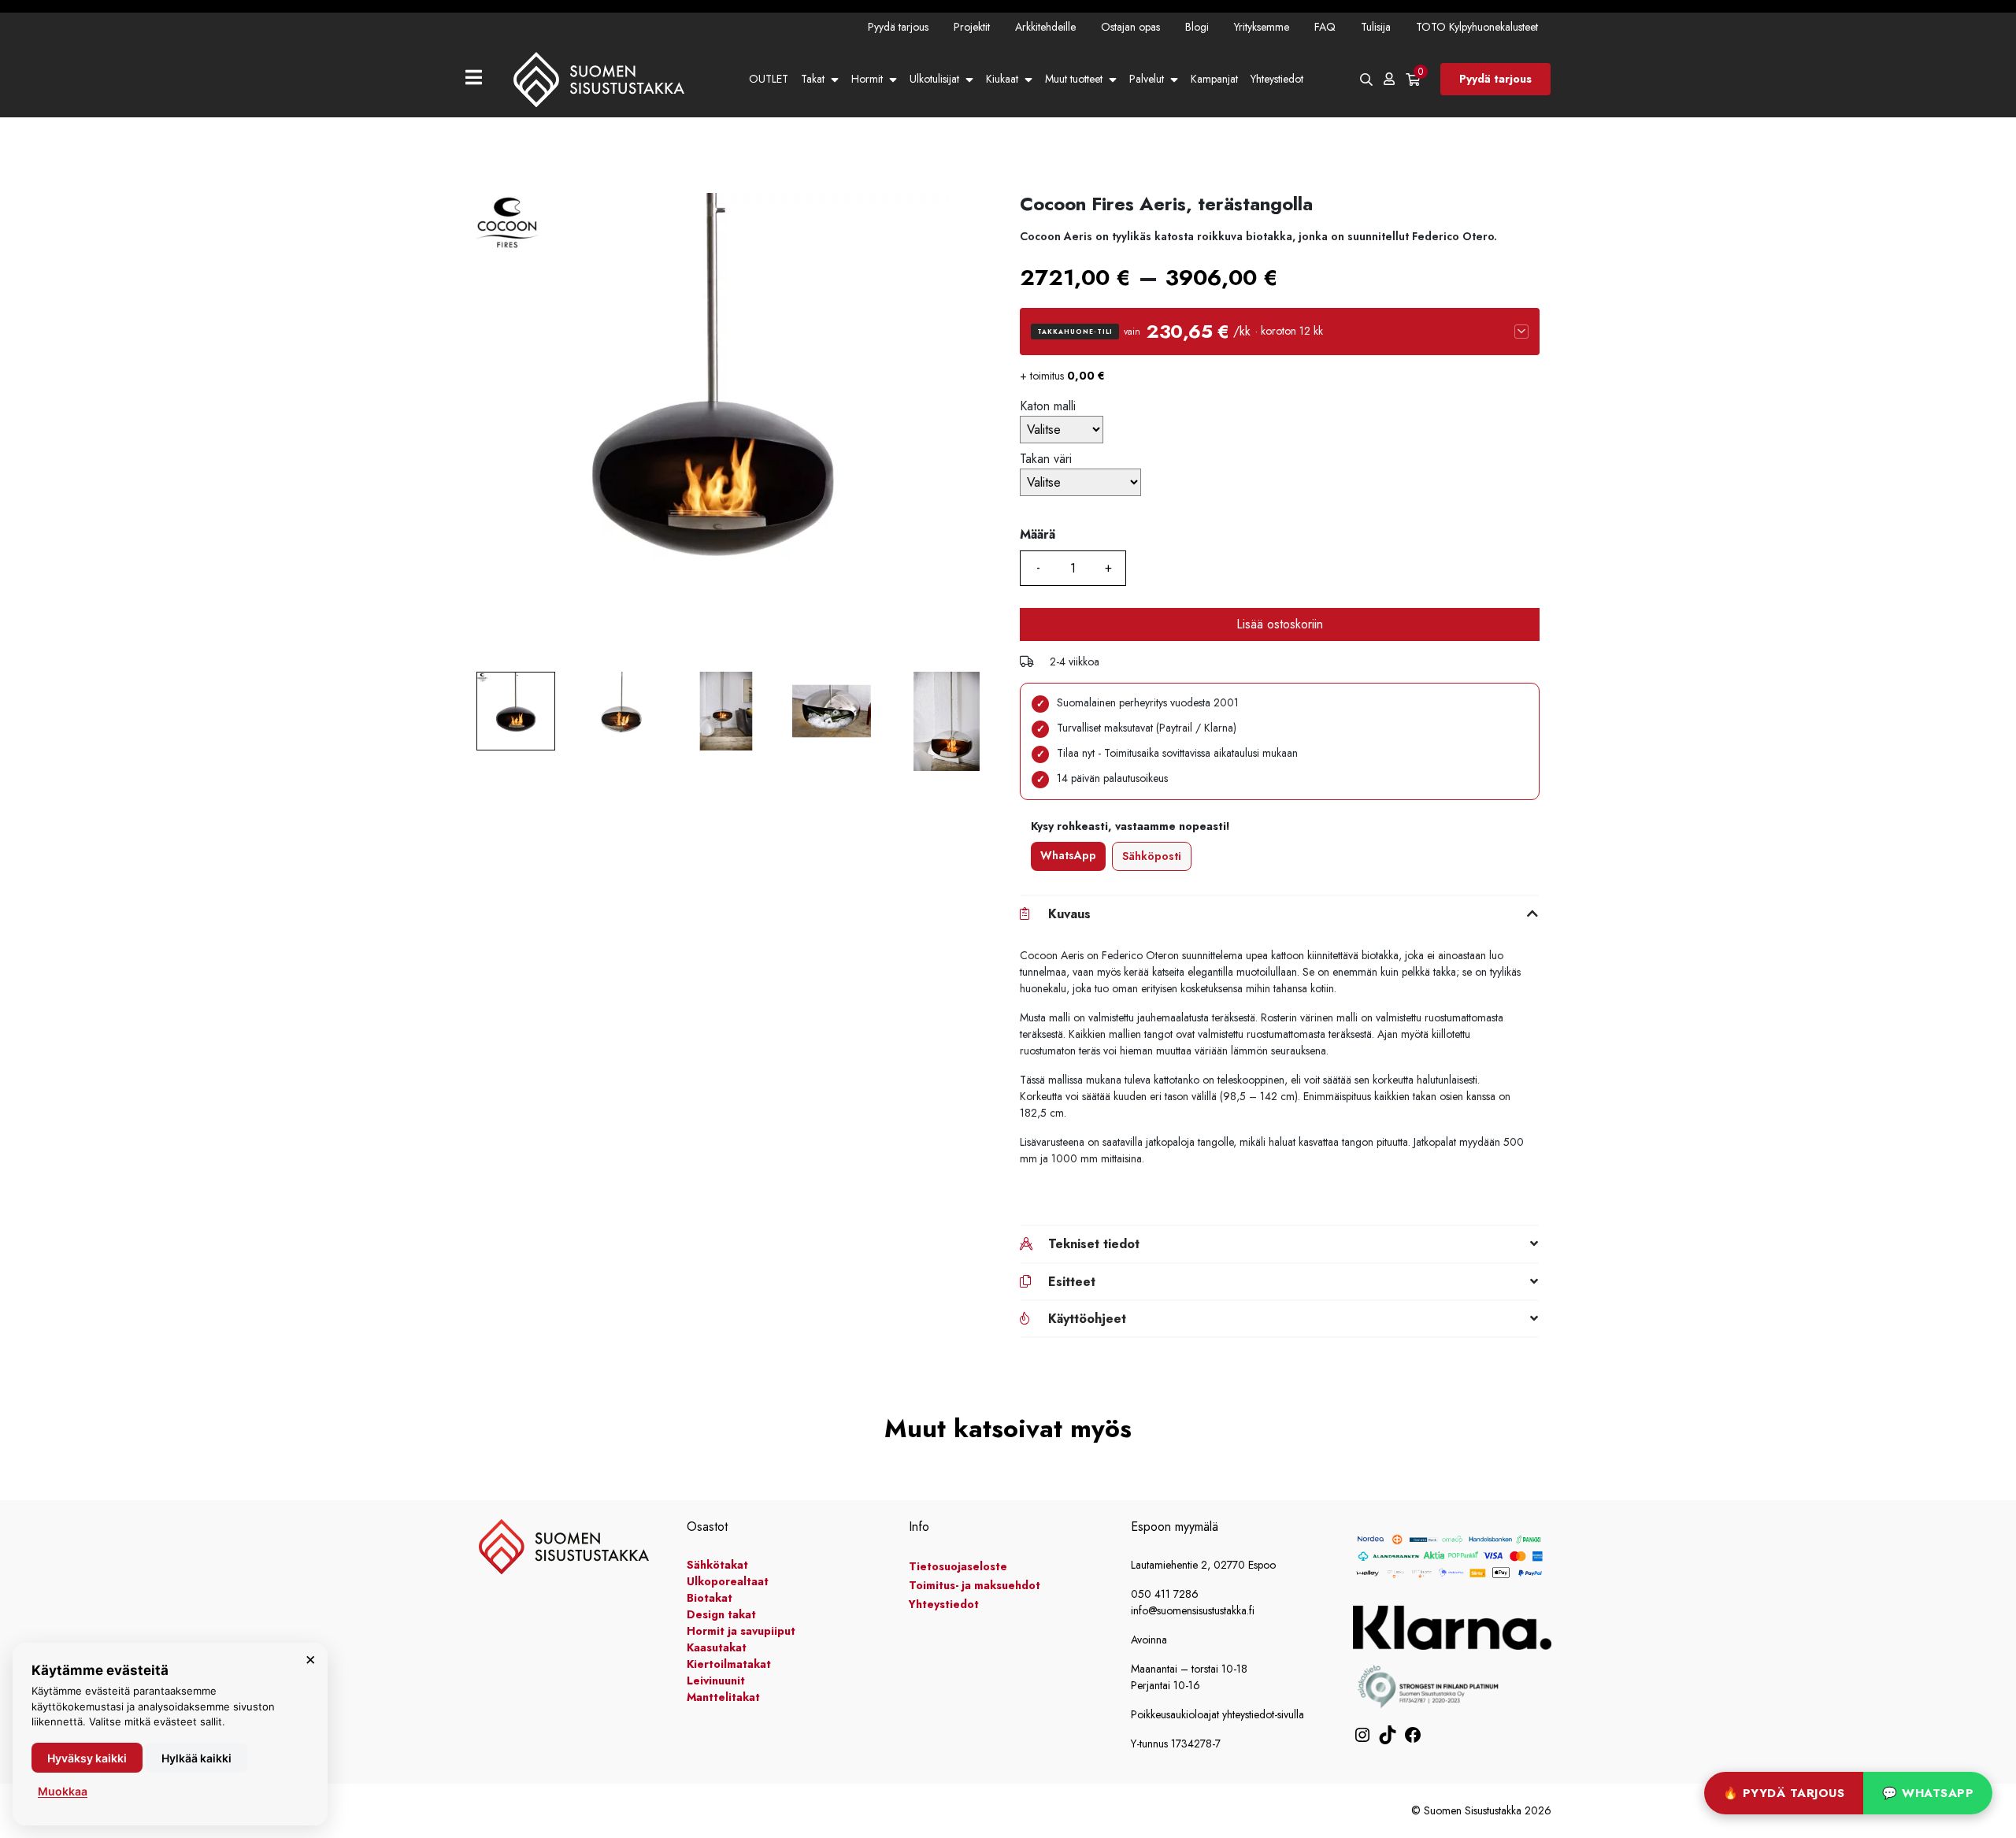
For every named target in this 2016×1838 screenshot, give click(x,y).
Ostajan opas (1130, 27)
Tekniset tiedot (1094, 1244)
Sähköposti (1152, 856)
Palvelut (1147, 79)
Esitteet (1072, 1282)
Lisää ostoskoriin (1280, 624)
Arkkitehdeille (1045, 27)
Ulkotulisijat (934, 79)
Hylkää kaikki (196, 1758)
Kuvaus (1069, 914)
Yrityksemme (1262, 27)
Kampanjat (1214, 79)
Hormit (867, 79)
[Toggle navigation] (480, 79)
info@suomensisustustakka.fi (1193, 1610)
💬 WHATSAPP (1928, 1793)
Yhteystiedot (1277, 79)
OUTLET (769, 79)
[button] (1280, 332)
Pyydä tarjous (898, 27)
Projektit (972, 27)
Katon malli (1048, 406)
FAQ (1325, 27)
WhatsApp (1068, 855)
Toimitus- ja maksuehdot (975, 1585)
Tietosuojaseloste (958, 1566)
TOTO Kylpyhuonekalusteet (1477, 27)
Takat (813, 79)
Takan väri (1046, 459)
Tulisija (1376, 27)
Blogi (1197, 27)
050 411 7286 (1165, 1594)
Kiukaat (1002, 79)
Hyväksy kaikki (87, 1758)
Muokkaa (63, 1791)
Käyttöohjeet (1087, 1319)
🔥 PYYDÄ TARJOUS (1784, 1793)
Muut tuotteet (1074, 79)
